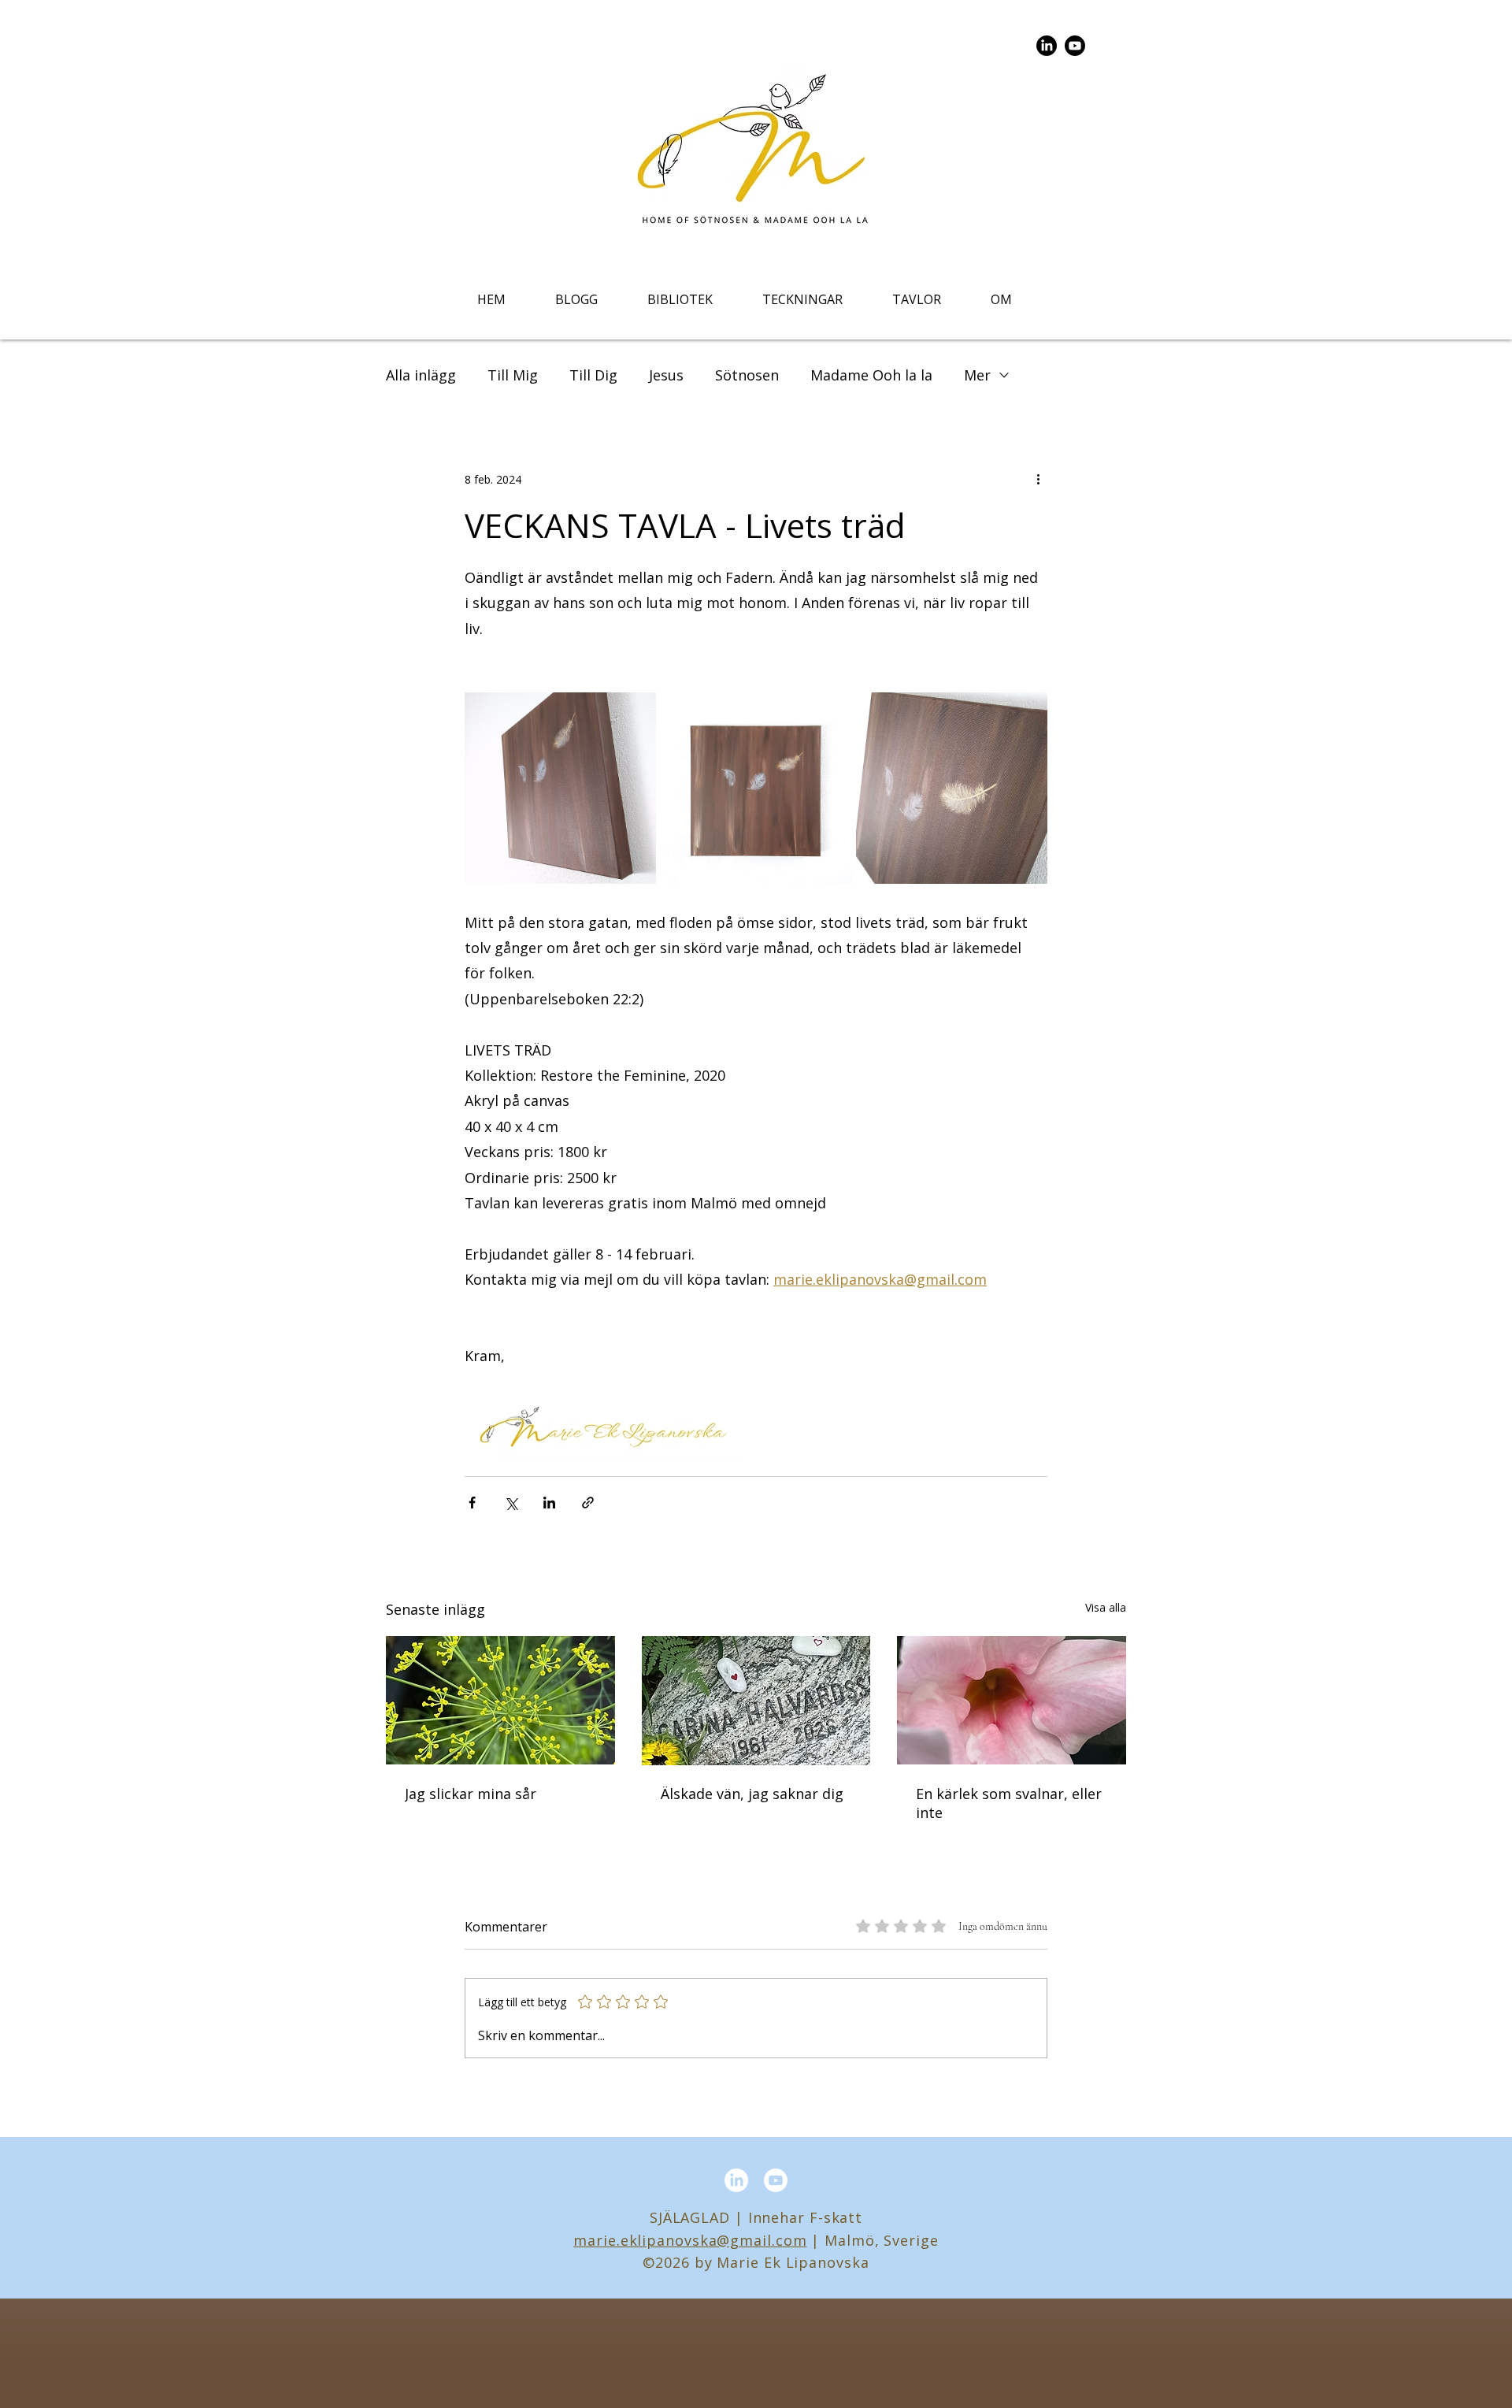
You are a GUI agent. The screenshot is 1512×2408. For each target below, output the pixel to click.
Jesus (666, 375)
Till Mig (513, 375)
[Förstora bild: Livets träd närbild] (1027, 713)
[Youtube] (1075, 46)
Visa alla (1106, 1607)
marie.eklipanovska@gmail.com (690, 2240)
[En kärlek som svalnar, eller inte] (1012, 1700)
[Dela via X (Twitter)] (511, 1503)
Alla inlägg (421, 375)
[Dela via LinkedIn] (549, 1503)
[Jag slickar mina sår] (500, 1700)
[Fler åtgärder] (1038, 479)
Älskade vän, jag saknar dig (752, 1794)
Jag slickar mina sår (471, 1794)
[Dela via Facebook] (472, 1503)
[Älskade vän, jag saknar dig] (756, 1701)
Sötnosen (747, 375)
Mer (977, 375)
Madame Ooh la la (871, 375)
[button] (680, 299)
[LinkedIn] (1047, 46)
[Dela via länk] (588, 1503)
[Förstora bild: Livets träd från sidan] (636, 713)
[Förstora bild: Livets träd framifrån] (832, 713)
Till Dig (593, 375)
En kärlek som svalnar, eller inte (1009, 1803)
